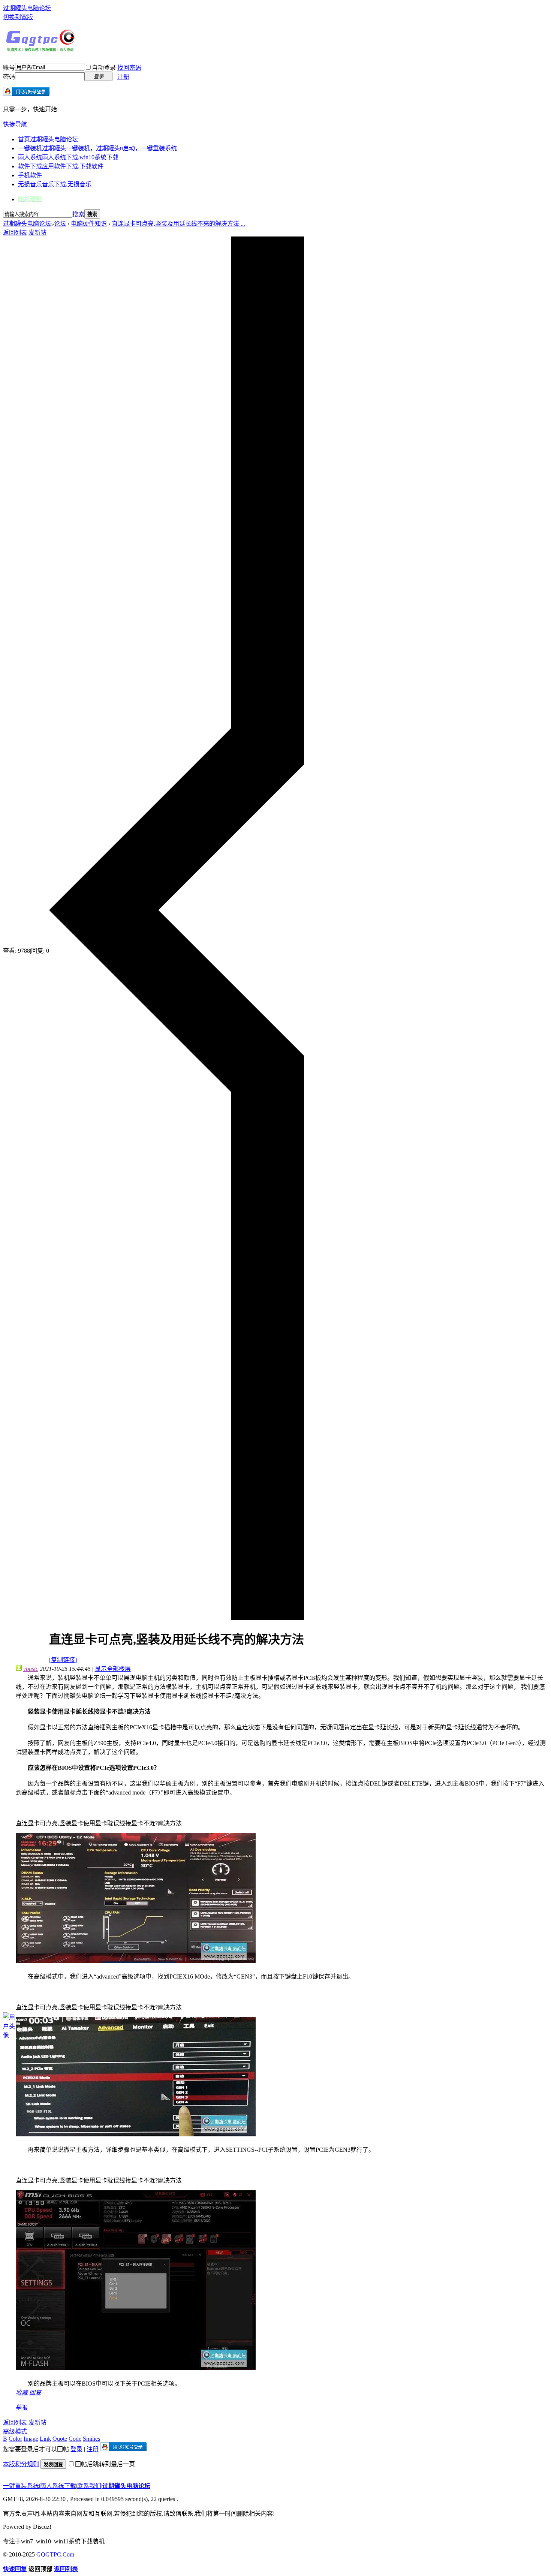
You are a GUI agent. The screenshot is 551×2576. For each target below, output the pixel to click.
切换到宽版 (18, 17)
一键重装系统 (21, 2486)
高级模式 (15, 2432)
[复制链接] (63, 1660)
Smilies (91, 2439)
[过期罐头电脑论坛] (40, 50)
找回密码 (129, 68)
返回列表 (15, 233)
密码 (9, 77)
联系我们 (89, 2486)
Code (75, 2439)
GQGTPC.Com (55, 2554)
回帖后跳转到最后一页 (105, 2464)
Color (15, 2439)
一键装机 (97, 148)
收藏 (22, 2393)
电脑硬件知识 (89, 224)
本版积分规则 (21, 2464)
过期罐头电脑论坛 (27, 8)
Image (31, 2439)
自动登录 (104, 68)
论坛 (60, 224)
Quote (60, 2439)
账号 (9, 68)
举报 (22, 2408)
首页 (48, 139)
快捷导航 (15, 124)
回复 (35, 2393)
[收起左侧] (177, 1618)
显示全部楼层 (113, 1669)
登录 (76, 2449)
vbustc (31, 1669)
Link (45, 2439)
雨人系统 (68, 157)
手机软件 (30, 175)
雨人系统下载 (58, 2486)
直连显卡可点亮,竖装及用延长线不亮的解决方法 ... (178, 224)
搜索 (78, 214)
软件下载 (61, 166)
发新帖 (37, 233)
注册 (123, 77)
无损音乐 (55, 184)
